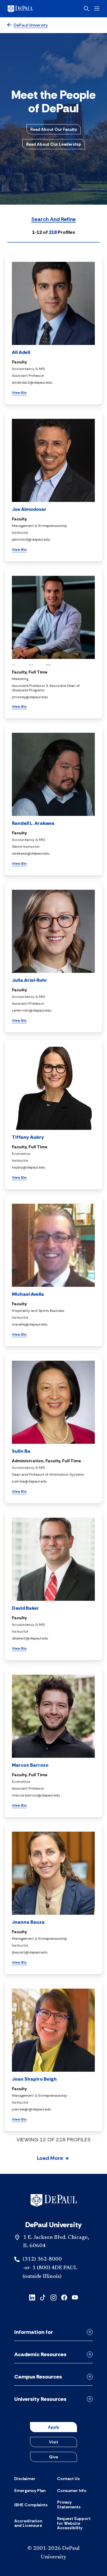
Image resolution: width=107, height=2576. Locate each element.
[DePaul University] (30, 9)
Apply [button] (53, 2427)
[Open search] (86, 9)
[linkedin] (32, 2297)
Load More (50, 2159)
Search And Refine (53, 220)
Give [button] (53, 2457)
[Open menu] (97, 8)
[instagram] (53, 2297)
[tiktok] (43, 2297)
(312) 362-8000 (42, 2259)
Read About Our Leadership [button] (54, 144)
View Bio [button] (19, 393)
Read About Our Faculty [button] (54, 129)
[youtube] (75, 2297)
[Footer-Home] (54, 2200)
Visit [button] (54, 2442)
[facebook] (64, 2297)
